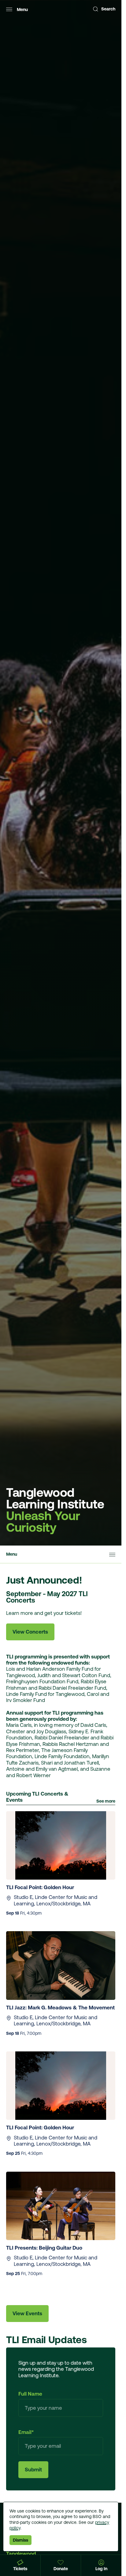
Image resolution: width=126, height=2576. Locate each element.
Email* (26, 2432)
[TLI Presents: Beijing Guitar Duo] (61, 2206)
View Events (27, 2313)
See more (106, 1801)
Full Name (30, 2394)
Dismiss (20, 2540)
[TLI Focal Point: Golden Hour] (61, 1845)
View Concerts (30, 1632)
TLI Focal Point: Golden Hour (41, 1887)
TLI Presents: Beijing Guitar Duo (45, 2248)
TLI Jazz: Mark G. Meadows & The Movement (60, 2008)
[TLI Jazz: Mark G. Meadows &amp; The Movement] (61, 1965)
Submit (33, 2470)
